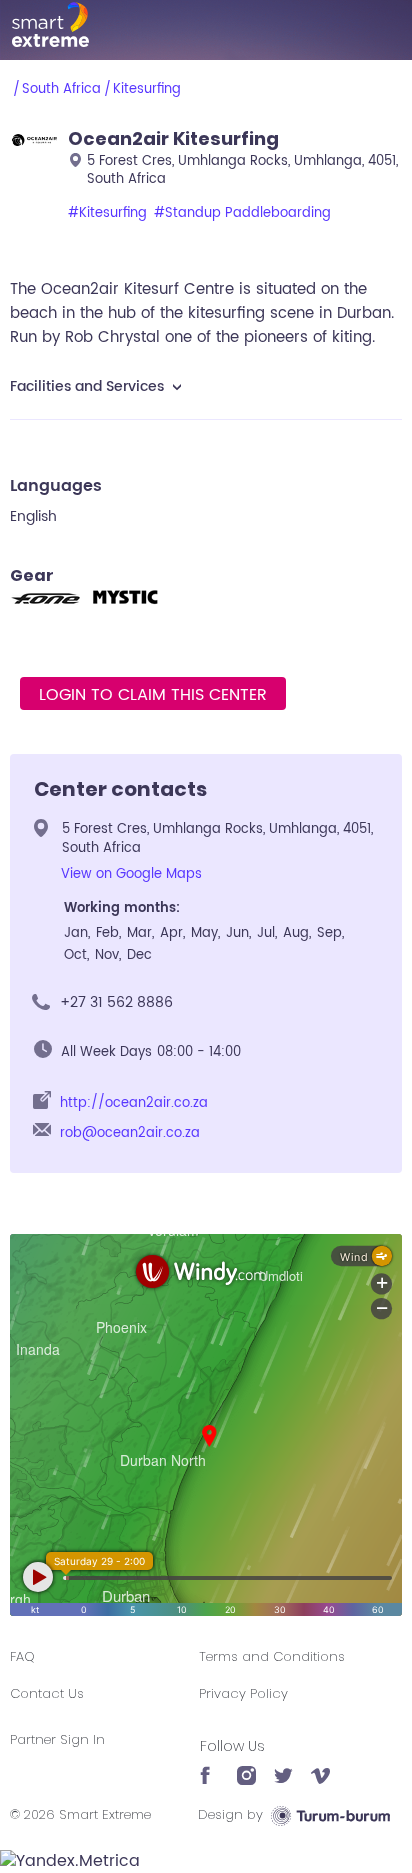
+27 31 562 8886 (116, 1002)
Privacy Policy (243, 1693)
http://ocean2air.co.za (134, 1103)
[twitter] (283, 1766)
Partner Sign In (57, 1739)
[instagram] (246, 1766)
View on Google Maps (131, 874)
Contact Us (47, 1693)
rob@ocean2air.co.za (130, 1133)
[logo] (206, 24)
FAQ (22, 1656)
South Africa (61, 89)
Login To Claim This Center (153, 695)
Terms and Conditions (272, 1656)
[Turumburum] (330, 1814)
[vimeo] (320, 1766)
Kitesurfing (147, 89)
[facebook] (209, 1766)
